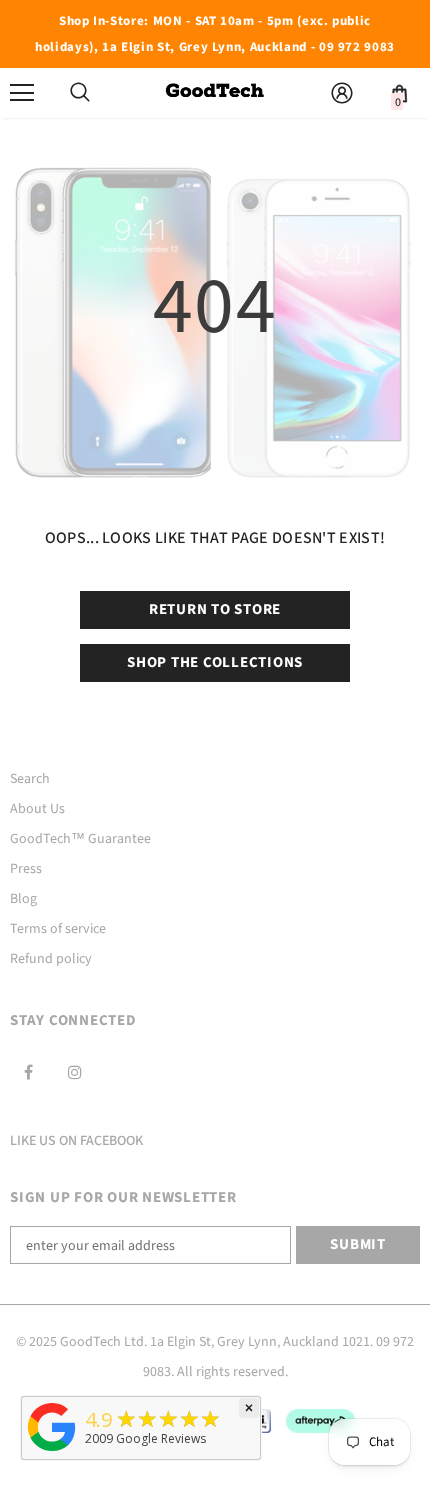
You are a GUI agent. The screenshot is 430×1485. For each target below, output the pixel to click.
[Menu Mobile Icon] (22, 93)
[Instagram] (75, 1072)
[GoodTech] (52, 1451)
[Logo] (215, 92)
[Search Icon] (80, 93)
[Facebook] (28, 1072)
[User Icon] (342, 93)
